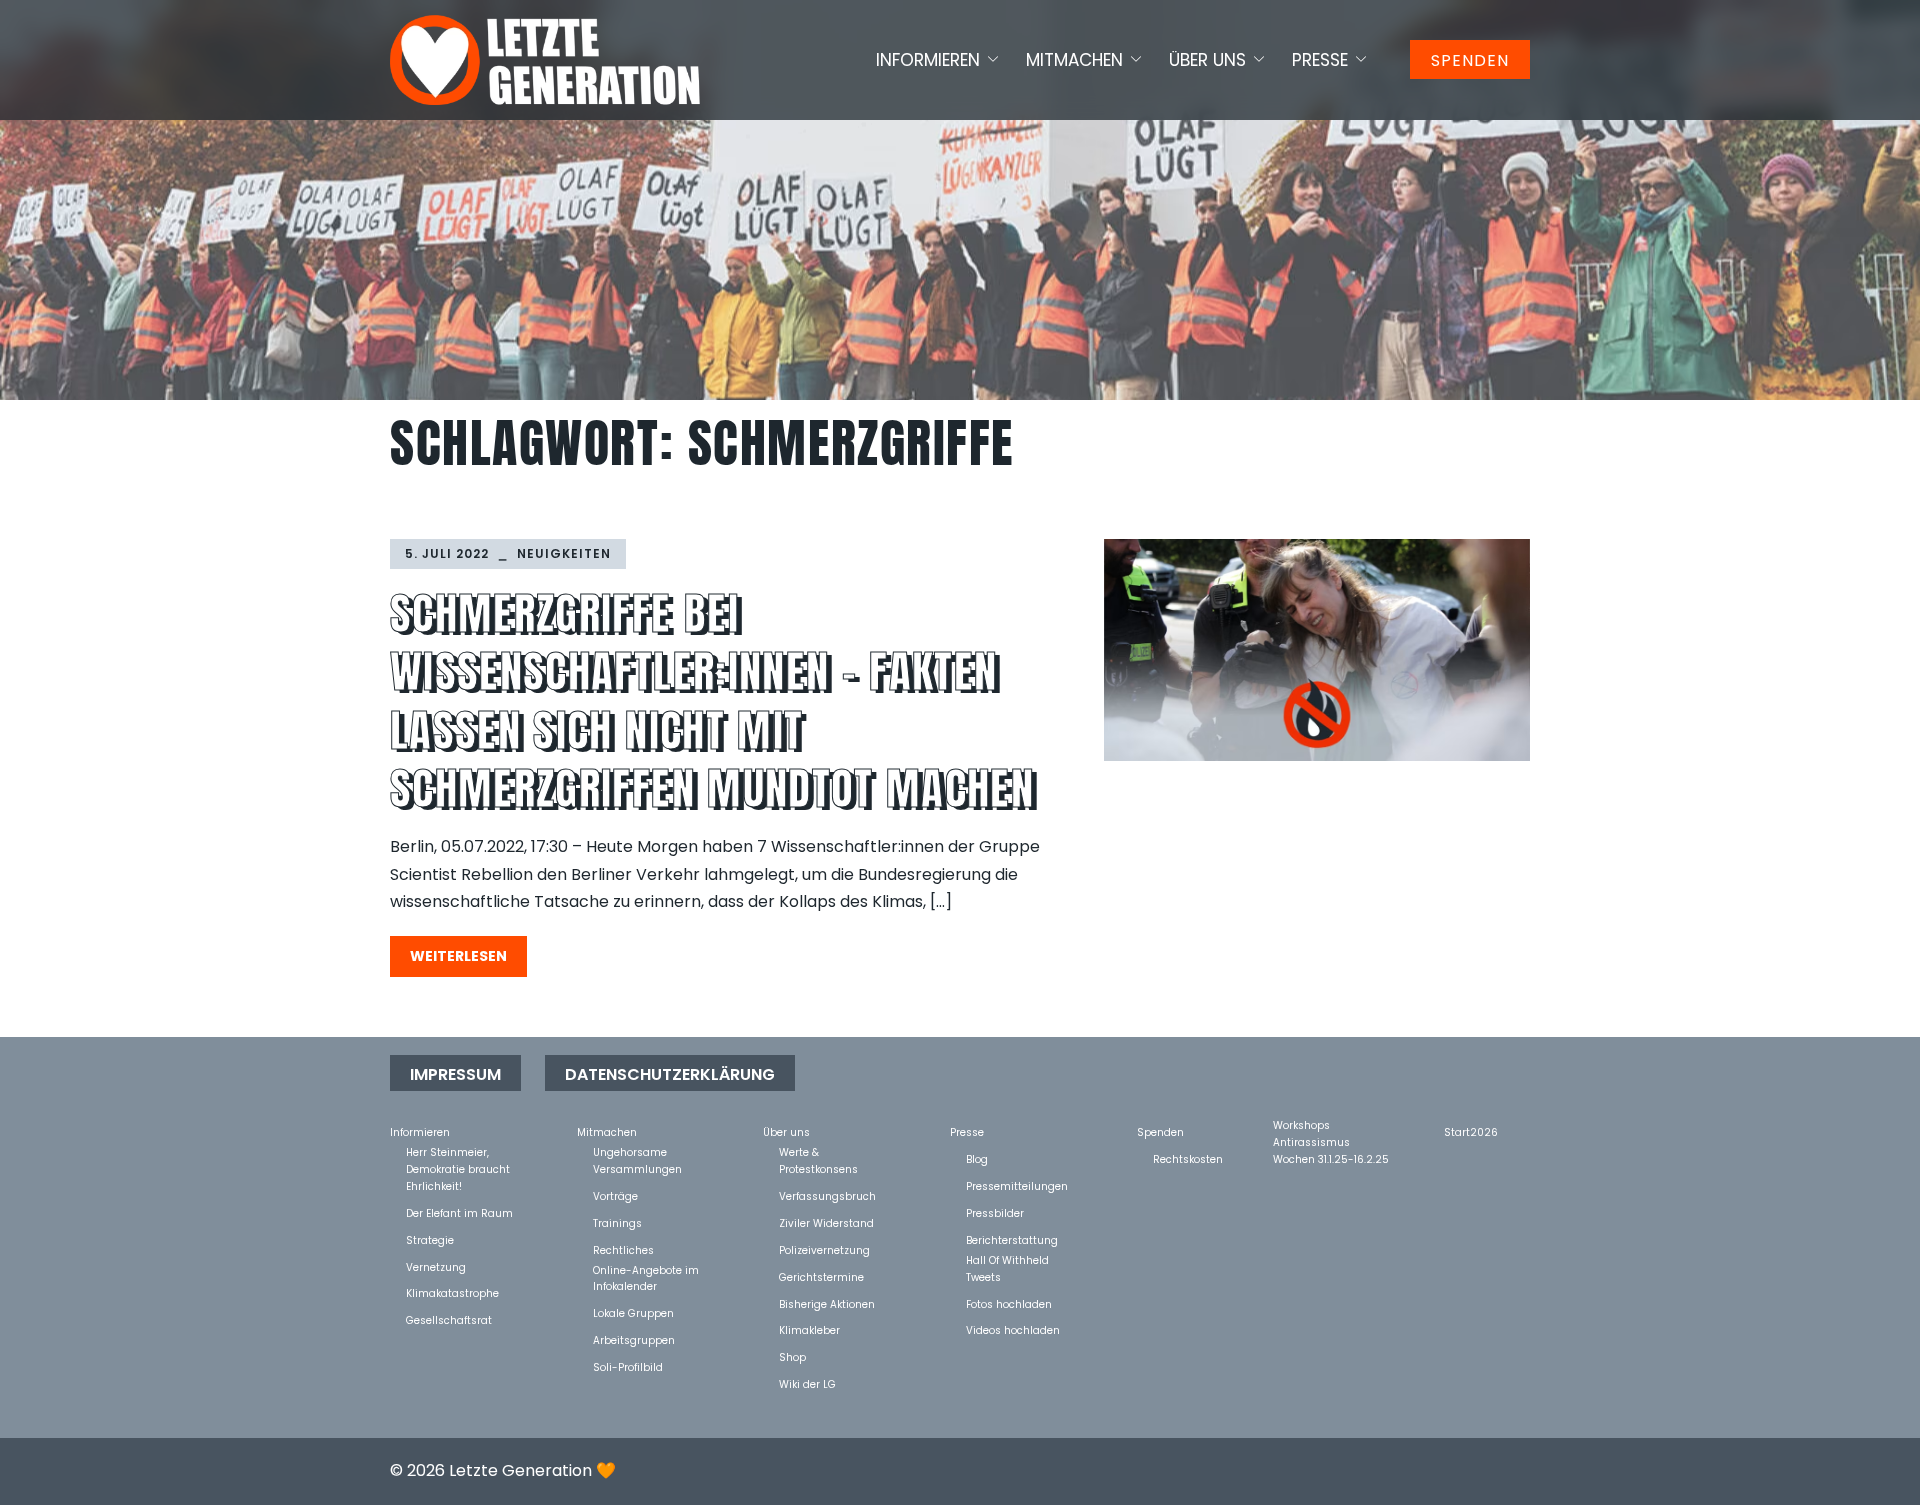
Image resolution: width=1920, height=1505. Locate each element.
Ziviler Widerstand (826, 1222)
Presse (1320, 60)
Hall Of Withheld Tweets (1007, 1259)
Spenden (1470, 60)
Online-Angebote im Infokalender (646, 1269)
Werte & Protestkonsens (818, 1151)
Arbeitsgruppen (634, 1339)
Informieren (928, 60)
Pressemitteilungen (1017, 1185)
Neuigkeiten (564, 553)
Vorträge (615, 1195)
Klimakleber (809, 1329)
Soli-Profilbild (628, 1366)
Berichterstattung (1012, 1239)
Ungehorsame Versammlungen (637, 1151)
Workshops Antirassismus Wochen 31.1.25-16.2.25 (1331, 1124)
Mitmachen (1074, 60)
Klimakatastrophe (452, 1292)
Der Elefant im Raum (459, 1212)
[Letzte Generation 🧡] (545, 59)
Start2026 (1471, 1131)
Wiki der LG (807, 1383)
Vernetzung (436, 1266)
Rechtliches (623, 1249)
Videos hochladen (1013, 1329)
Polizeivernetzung (824, 1249)
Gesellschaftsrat (449, 1319)
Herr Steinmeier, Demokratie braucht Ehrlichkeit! (458, 1151)
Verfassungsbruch (827, 1195)
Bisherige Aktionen (827, 1303)
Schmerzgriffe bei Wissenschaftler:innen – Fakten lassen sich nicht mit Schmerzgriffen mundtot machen (712, 701)
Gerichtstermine (821, 1276)
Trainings (617, 1222)
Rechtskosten (1188, 1158)
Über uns (1207, 60)
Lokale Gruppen (633, 1312)
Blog (977, 1158)
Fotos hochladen (1009, 1303)
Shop (792, 1356)
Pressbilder (995, 1212)
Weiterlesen (458, 956)
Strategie (430, 1239)
